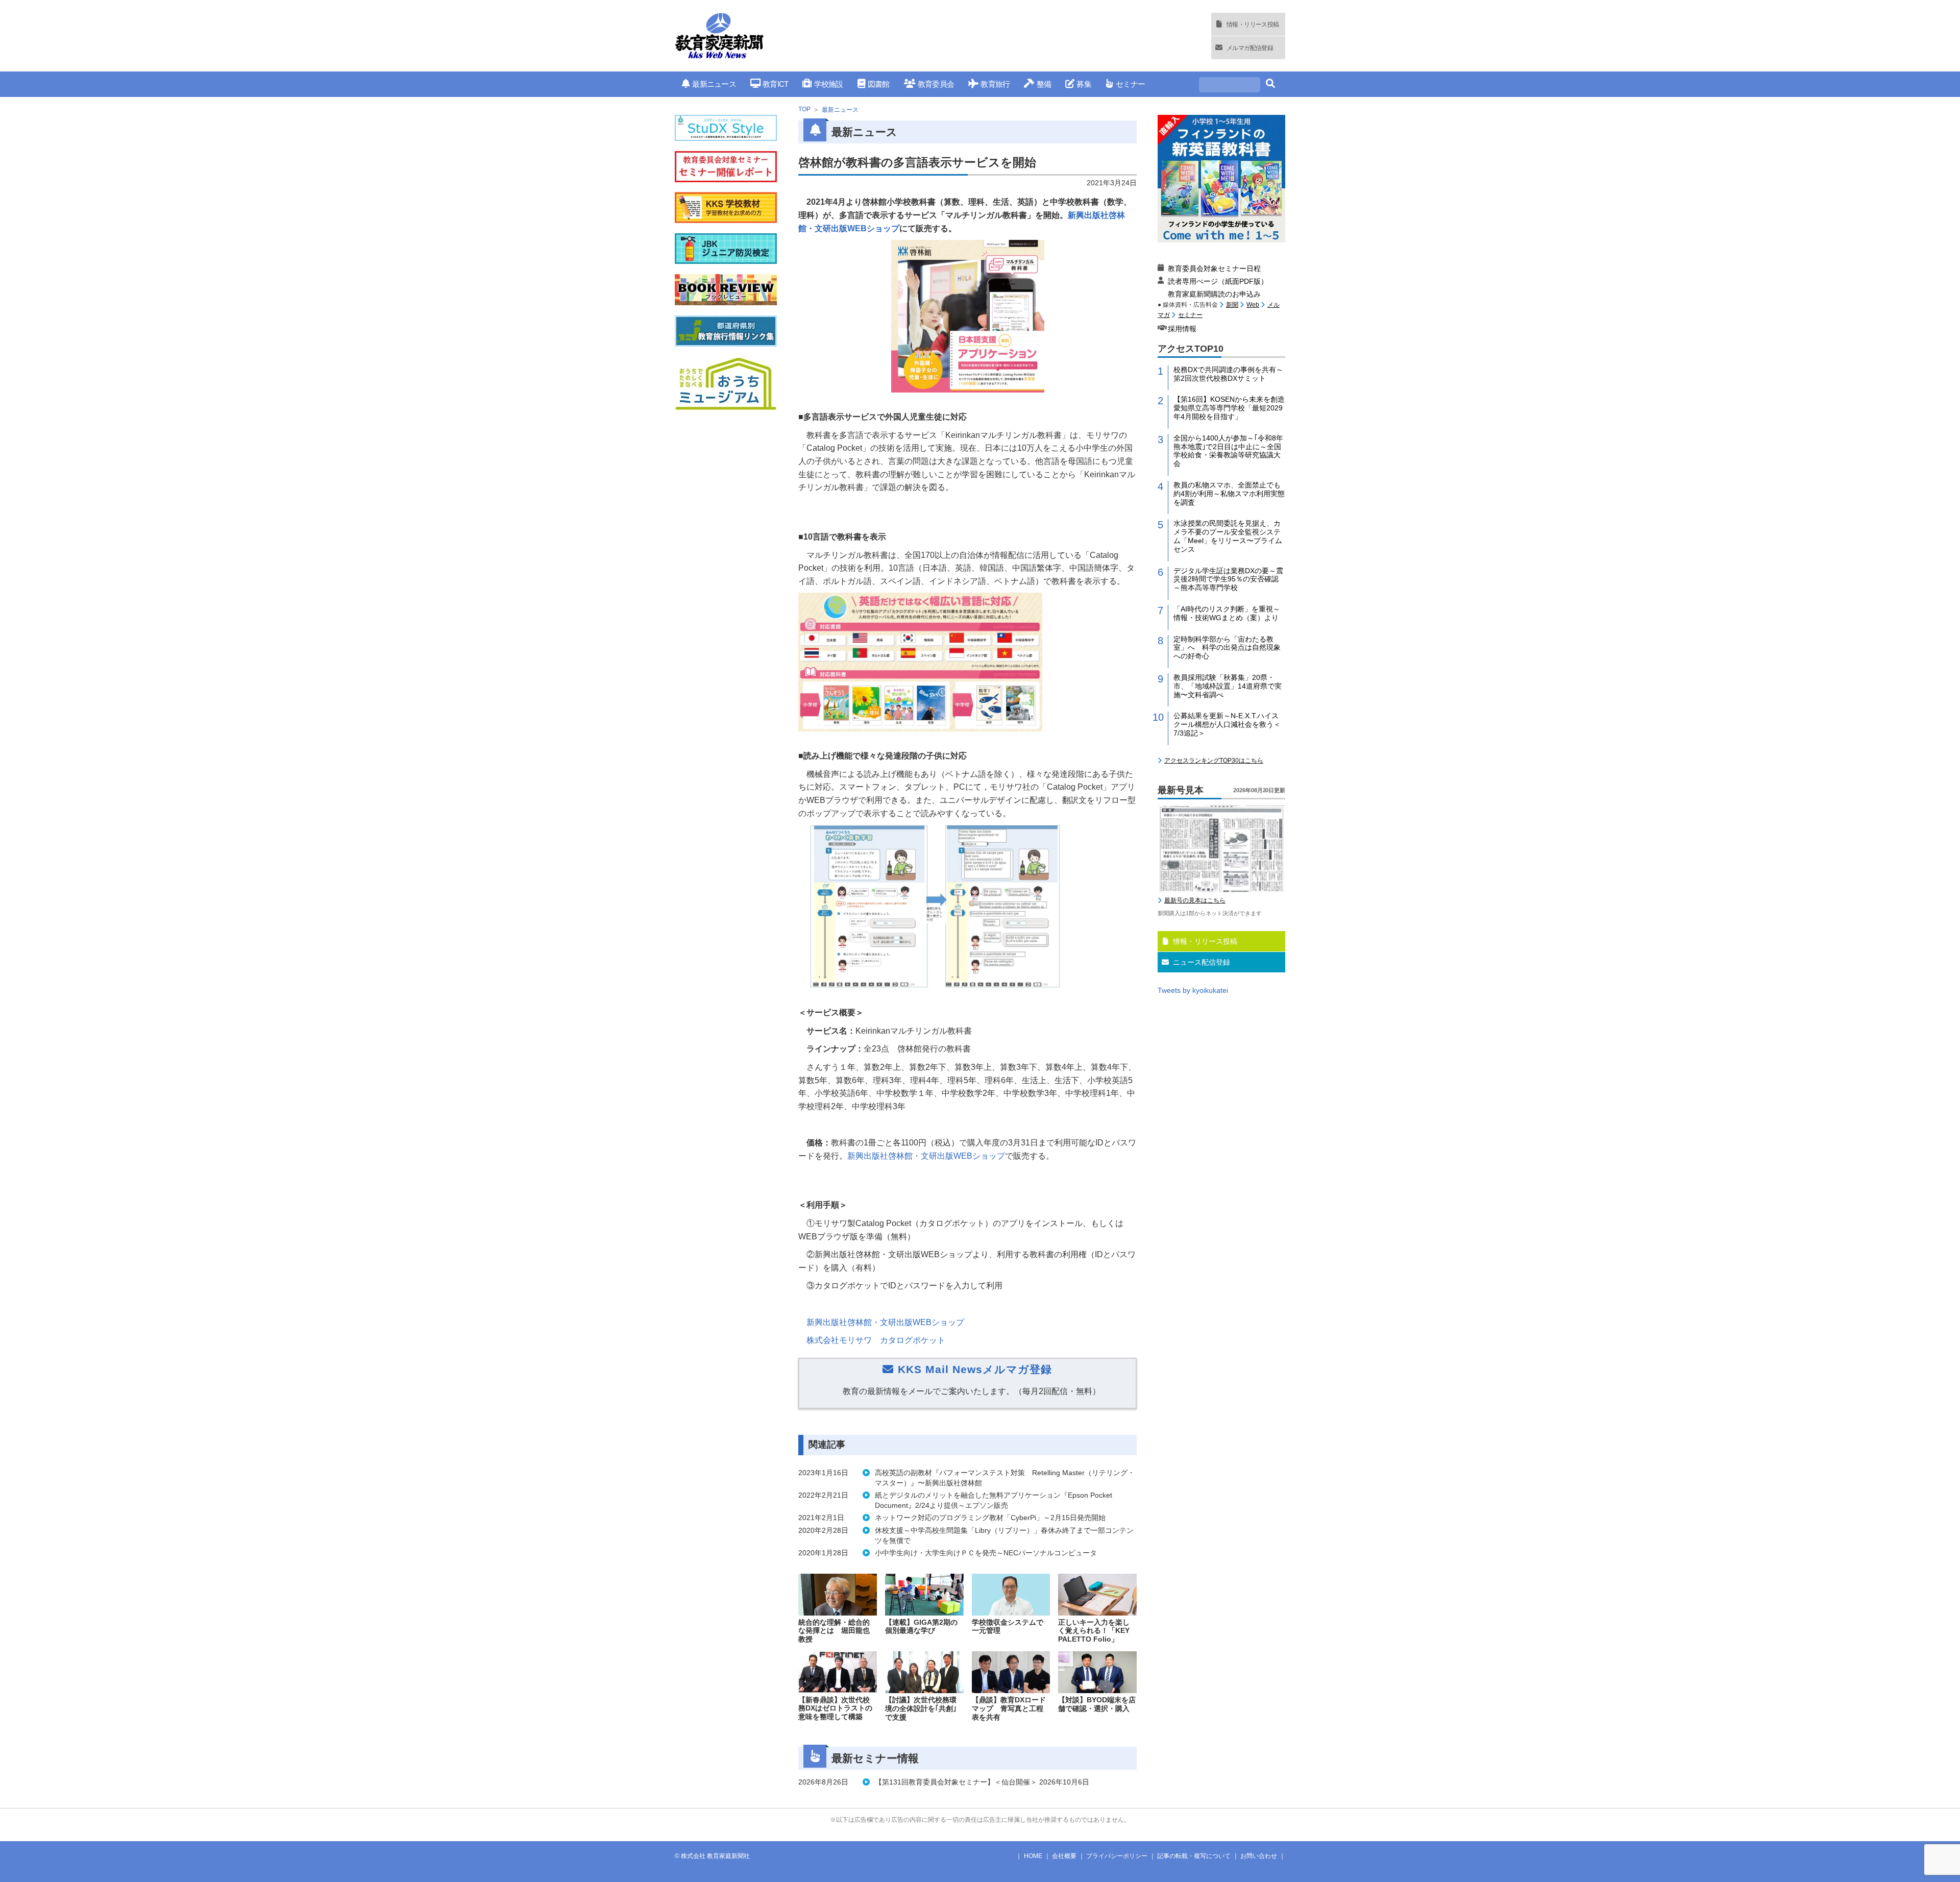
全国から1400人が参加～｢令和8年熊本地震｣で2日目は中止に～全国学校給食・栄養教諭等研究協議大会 (1228, 451)
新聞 (1232, 305)
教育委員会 (936, 84)
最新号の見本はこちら (1195, 900)
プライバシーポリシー (1117, 1856)
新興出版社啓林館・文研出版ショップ (926, 1156)
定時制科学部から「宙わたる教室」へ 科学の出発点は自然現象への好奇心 (1227, 648)
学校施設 (828, 84)
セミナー (1130, 84)
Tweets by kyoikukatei (1193, 990)
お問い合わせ (1259, 1856)
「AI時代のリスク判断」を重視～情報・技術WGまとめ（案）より (1227, 613)
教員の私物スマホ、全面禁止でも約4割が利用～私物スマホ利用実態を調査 (1229, 494)
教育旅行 (995, 84)
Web (1253, 305)
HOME (1033, 1856)
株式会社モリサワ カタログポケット (876, 1340)
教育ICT (775, 84)
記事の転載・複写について (1194, 1856)
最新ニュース (714, 84)
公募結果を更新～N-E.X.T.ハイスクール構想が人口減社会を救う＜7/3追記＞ (1227, 724)
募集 (1084, 84)
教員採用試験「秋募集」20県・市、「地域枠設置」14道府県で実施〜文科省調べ (1228, 686)
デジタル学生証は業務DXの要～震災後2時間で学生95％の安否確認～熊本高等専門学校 (1228, 579)
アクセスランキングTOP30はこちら (1214, 761)
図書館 (879, 84)
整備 (1044, 84)
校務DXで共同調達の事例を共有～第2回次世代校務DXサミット (1228, 374)
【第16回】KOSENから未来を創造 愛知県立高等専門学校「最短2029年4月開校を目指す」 (1229, 408)
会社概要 (1064, 1856)
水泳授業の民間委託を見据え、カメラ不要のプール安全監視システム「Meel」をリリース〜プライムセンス (1228, 536)
